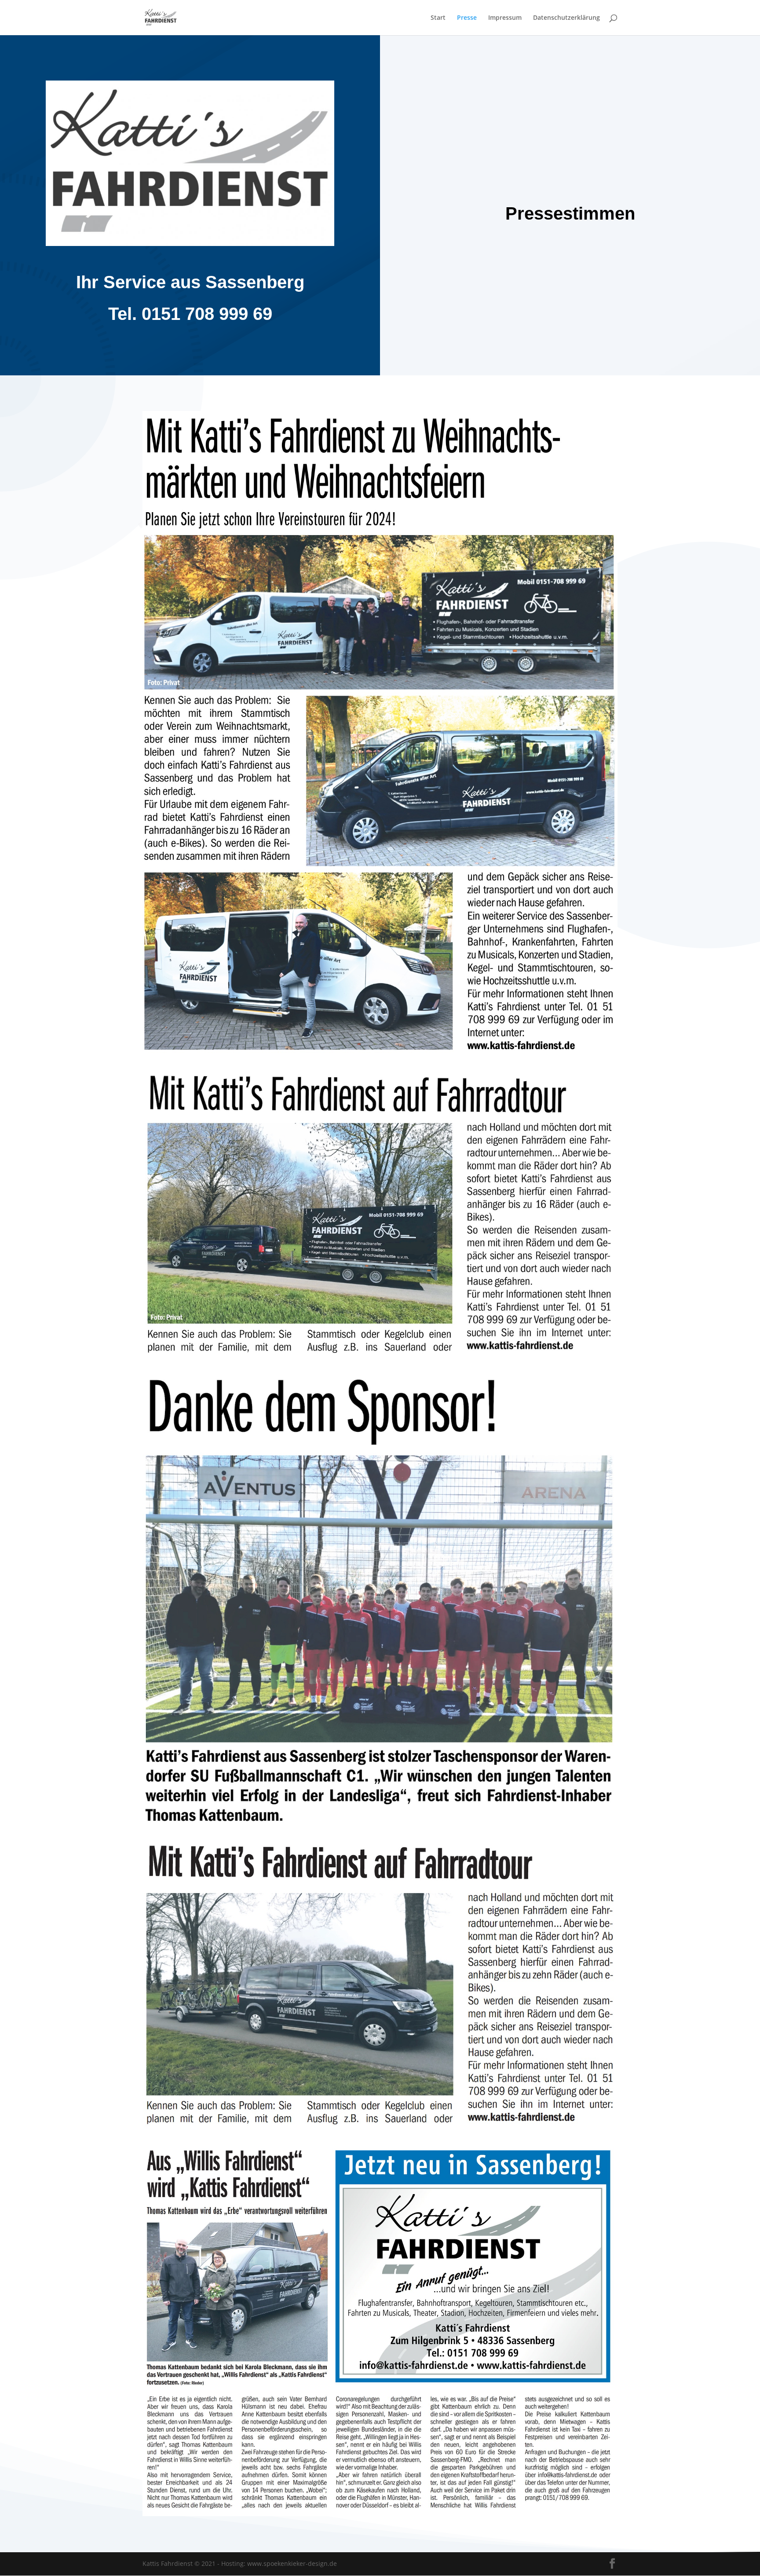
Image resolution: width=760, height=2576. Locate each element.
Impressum (505, 18)
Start (438, 18)
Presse (467, 18)
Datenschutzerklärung (566, 18)
